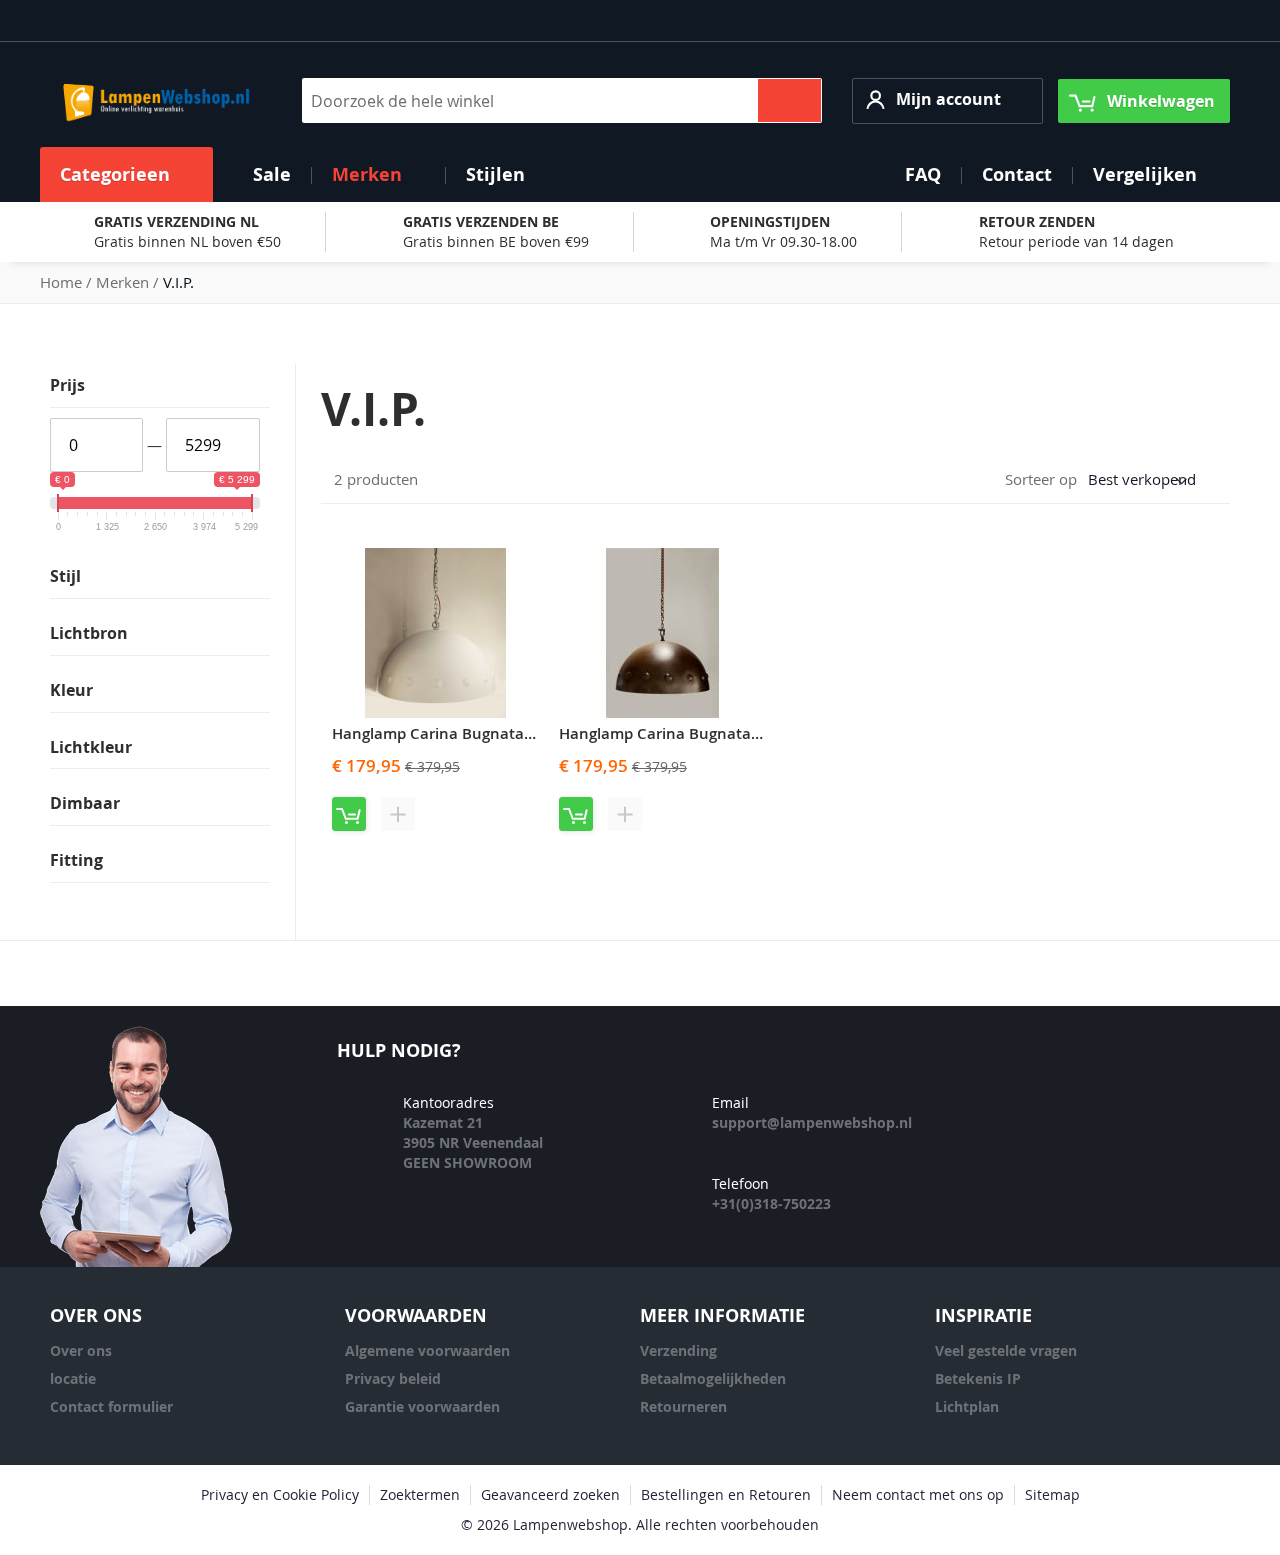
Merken (124, 282)
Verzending (678, 1350)
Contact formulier (111, 1406)
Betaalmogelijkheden (713, 1378)
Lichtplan (967, 1406)
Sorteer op (1041, 479)
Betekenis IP (978, 1378)
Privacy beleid (393, 1378)
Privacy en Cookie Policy (280, 1494)
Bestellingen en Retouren (726, 1494)
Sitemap (1052, 1494)
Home (63, 282)
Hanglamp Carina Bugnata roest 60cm (697, 733)
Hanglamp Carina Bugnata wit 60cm (462, 733)
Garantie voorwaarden (422, 1406)
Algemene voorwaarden (427, 1350)
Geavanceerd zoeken (550, 1494)
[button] (947, 100)
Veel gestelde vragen (1006, 1350)
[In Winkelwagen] (349, 814)
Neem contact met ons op (918, 1494)
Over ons (81, 1350)
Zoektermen (420, 1494)
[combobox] (562, 100)
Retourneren (683, 1406)
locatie (73, 1378)
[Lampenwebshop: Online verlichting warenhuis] (153, 101)
